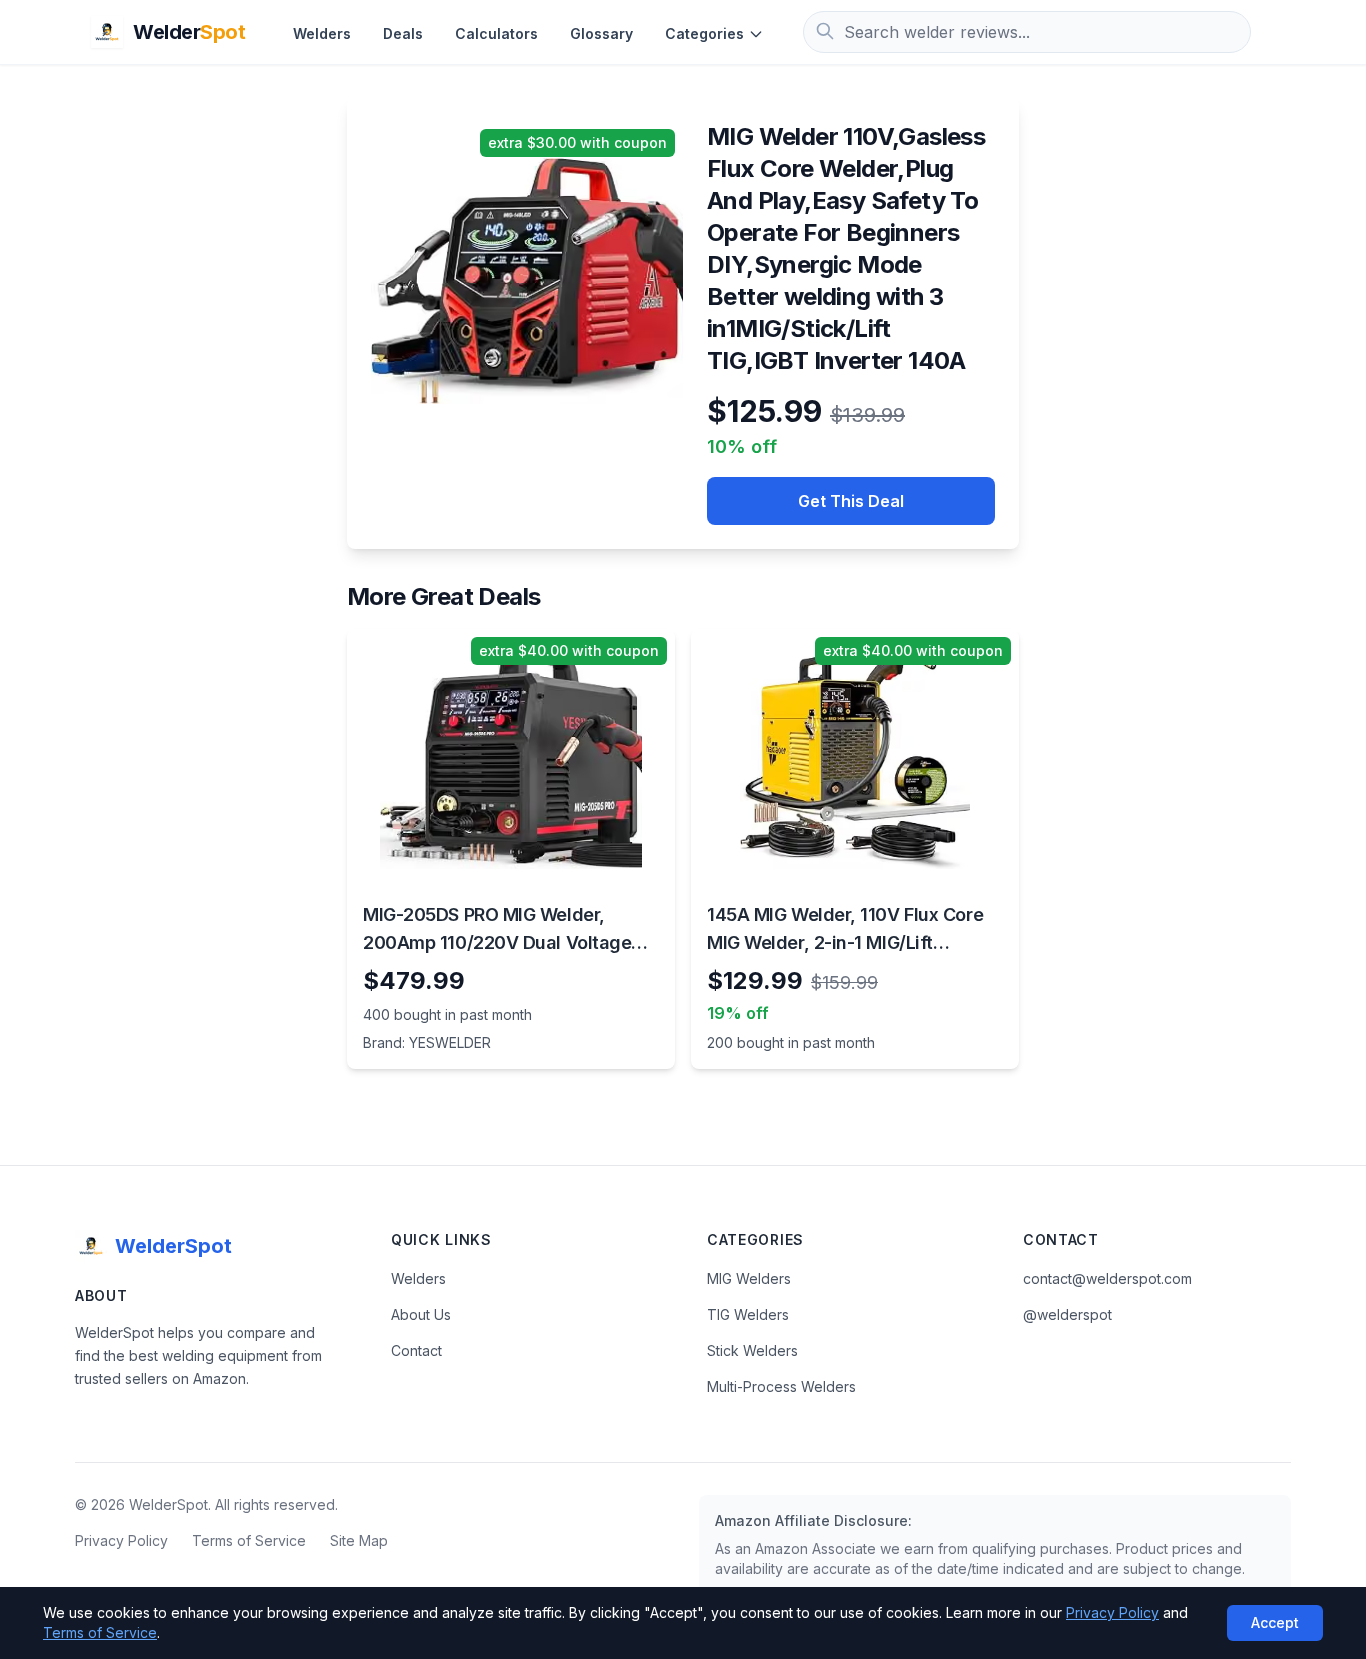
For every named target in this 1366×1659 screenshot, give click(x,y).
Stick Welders (752, 1350)
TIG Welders (748, 1314)
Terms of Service (249, 1540)
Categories (704, 33)
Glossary (601, 33)
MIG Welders (749, 1278)
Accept (1275, 1622)
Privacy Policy (121, 1540)
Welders (322, 33)
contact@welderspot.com (1107, 1278)
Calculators (496, 33)
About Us (421, 1314)
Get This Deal (851, 501)
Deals (403, 33)
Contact (416, 1350)
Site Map (359, 1540)
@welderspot (1067, 1314)
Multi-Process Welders (781, 1386)
